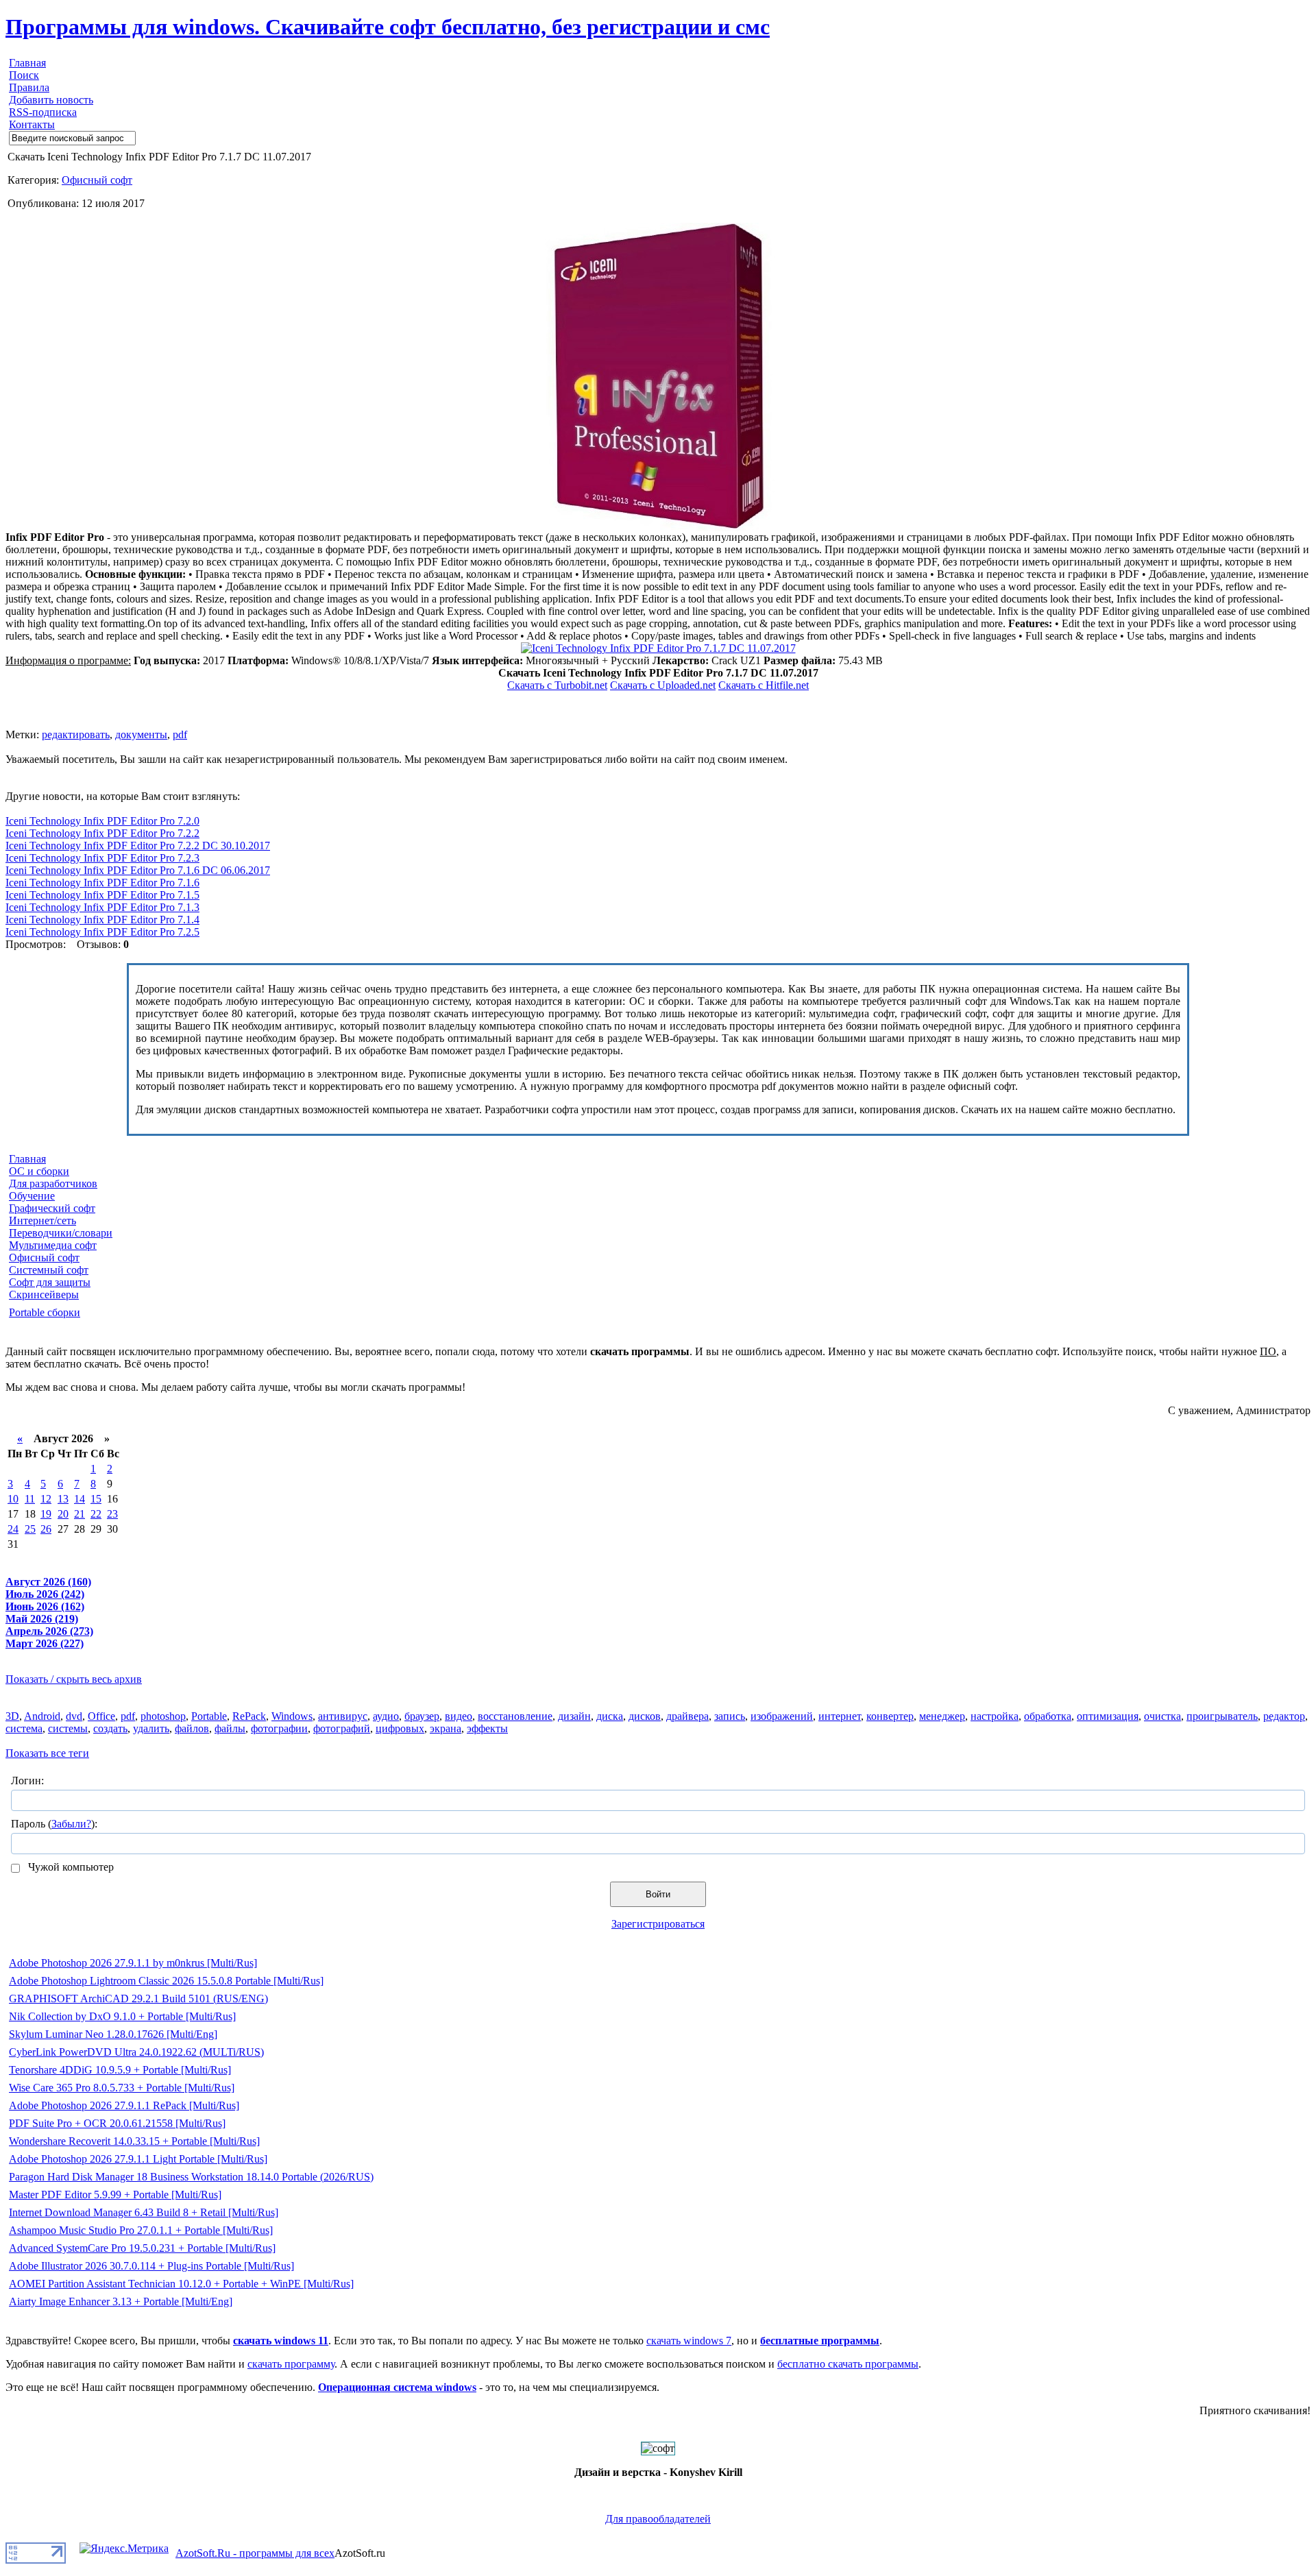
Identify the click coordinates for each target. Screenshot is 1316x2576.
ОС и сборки (39, 1171)
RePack (249, 1716)
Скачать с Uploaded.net (663, 685)
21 (80, 1514)
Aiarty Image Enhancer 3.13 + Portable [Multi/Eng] (121, 2301)
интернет (840, 1716)
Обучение (32, 1196)
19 (46, 1514)
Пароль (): (54, 1824)
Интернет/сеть (42, 1220)
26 (46, 1529)
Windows (292, 1716)
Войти (658, 1894)
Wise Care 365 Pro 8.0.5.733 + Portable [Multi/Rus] (122, 2088)
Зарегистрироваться (658, 1924)
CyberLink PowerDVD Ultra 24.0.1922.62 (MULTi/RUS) (136, 2052)
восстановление (515, 1716)
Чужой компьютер (70, 1867)
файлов (192, 1728)
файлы (230, 1728)
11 (30, 1499)
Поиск (24, 75)
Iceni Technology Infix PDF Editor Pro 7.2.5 (102, 932)
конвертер (890, 1716)
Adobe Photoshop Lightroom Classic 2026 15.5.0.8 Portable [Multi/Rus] (166, 1981)
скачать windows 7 (689, 2341)
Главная (27, 63)
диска (610, 1716)
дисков (645, 1716)
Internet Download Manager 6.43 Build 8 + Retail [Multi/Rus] (144, 2212)
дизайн (574, 1716)
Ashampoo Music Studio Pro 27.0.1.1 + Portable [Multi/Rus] (141, 2230)
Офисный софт (97, 180)
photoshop (163, 1716)
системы (68, 1728)
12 (46, 1499)
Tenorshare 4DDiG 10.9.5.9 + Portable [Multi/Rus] (120, 2070)
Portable (209, 1716)
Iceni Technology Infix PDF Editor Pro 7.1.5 (102, 895)
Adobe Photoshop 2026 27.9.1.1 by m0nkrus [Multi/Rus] (133, 1963)
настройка (995, 1716)
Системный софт (49, 1270)
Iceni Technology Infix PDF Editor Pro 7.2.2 (102, 833)
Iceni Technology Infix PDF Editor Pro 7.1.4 (102, 920)
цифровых (400, 1728)
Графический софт (52, 1208)
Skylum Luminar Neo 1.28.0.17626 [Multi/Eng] (113, 2034)
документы (141, 734)
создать (110, 1728)
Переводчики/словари (61, 1233)
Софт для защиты (50, 1282)
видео (459, 1716)
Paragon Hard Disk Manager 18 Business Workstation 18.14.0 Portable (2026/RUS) (191, 2177)
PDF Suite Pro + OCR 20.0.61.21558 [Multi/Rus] (117, 2123)
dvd (74, 1716)
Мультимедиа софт (53, 1245)
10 (13, 1499)
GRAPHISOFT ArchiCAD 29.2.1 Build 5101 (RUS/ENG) (138, 1998)
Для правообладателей (658, 2519)
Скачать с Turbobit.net (557, 685)
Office (101, 1716)
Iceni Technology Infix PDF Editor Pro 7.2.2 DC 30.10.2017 (138, 846)
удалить (151, 1728)
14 (80, 1499)
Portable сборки (45, 1312)
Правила (29, 87)
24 (13, 1529)
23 (112, 1514)
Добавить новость (51, 100)
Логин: (27, 1781)
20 (63, 1514)
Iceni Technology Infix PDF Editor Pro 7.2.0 (102, 821)
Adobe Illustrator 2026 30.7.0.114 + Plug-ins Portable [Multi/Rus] (151, 2266)
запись (730, 1716)
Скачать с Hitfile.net (764, 685)
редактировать (76, 734)
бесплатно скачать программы (848, 2364)
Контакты (32, 124)
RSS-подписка (43, 112)
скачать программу (291, 2364)
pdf (180, 734)
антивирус (343, 1716)
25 (30, 1529)
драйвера (687, 1716)
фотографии (279, 1728)
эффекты (487, 1728)
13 (63, 1499)
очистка (1162, 1716)
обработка (1048, 1716)
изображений (782, 1716)
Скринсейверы (44, 1295)
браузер (422, 1716)
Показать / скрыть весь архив (74, 1679)
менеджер (942, 1716)
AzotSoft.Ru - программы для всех (255, 2553)
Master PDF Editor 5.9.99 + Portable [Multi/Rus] (115, 2195)
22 (96, 1514)
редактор (1284, 1716)
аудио (386, 1716)
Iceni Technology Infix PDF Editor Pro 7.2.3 (102, 858)
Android (42, 1716)
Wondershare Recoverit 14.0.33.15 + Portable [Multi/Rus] (134, 2141)
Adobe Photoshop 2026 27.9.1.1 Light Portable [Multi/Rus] (138, 2159)
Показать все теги (47, 1753)
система (24, 1728)
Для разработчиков (53, 1183)
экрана (446, 1728)
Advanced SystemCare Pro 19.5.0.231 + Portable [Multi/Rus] (142, 2248)
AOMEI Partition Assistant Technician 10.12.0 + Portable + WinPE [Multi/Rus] (181, 2284)
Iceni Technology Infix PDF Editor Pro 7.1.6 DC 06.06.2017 (138, 870)
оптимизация (1108, 1716)
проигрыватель (1222, 1716)
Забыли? (71, 1824)
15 (96, 1499)
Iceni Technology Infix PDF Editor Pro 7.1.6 (102, 883)
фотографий (342, 1728)
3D (12, 1716)
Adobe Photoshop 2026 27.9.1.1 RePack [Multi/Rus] (124, 2105)
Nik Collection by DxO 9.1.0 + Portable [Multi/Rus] (122, 2016)
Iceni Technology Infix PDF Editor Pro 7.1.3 (102, 907)
